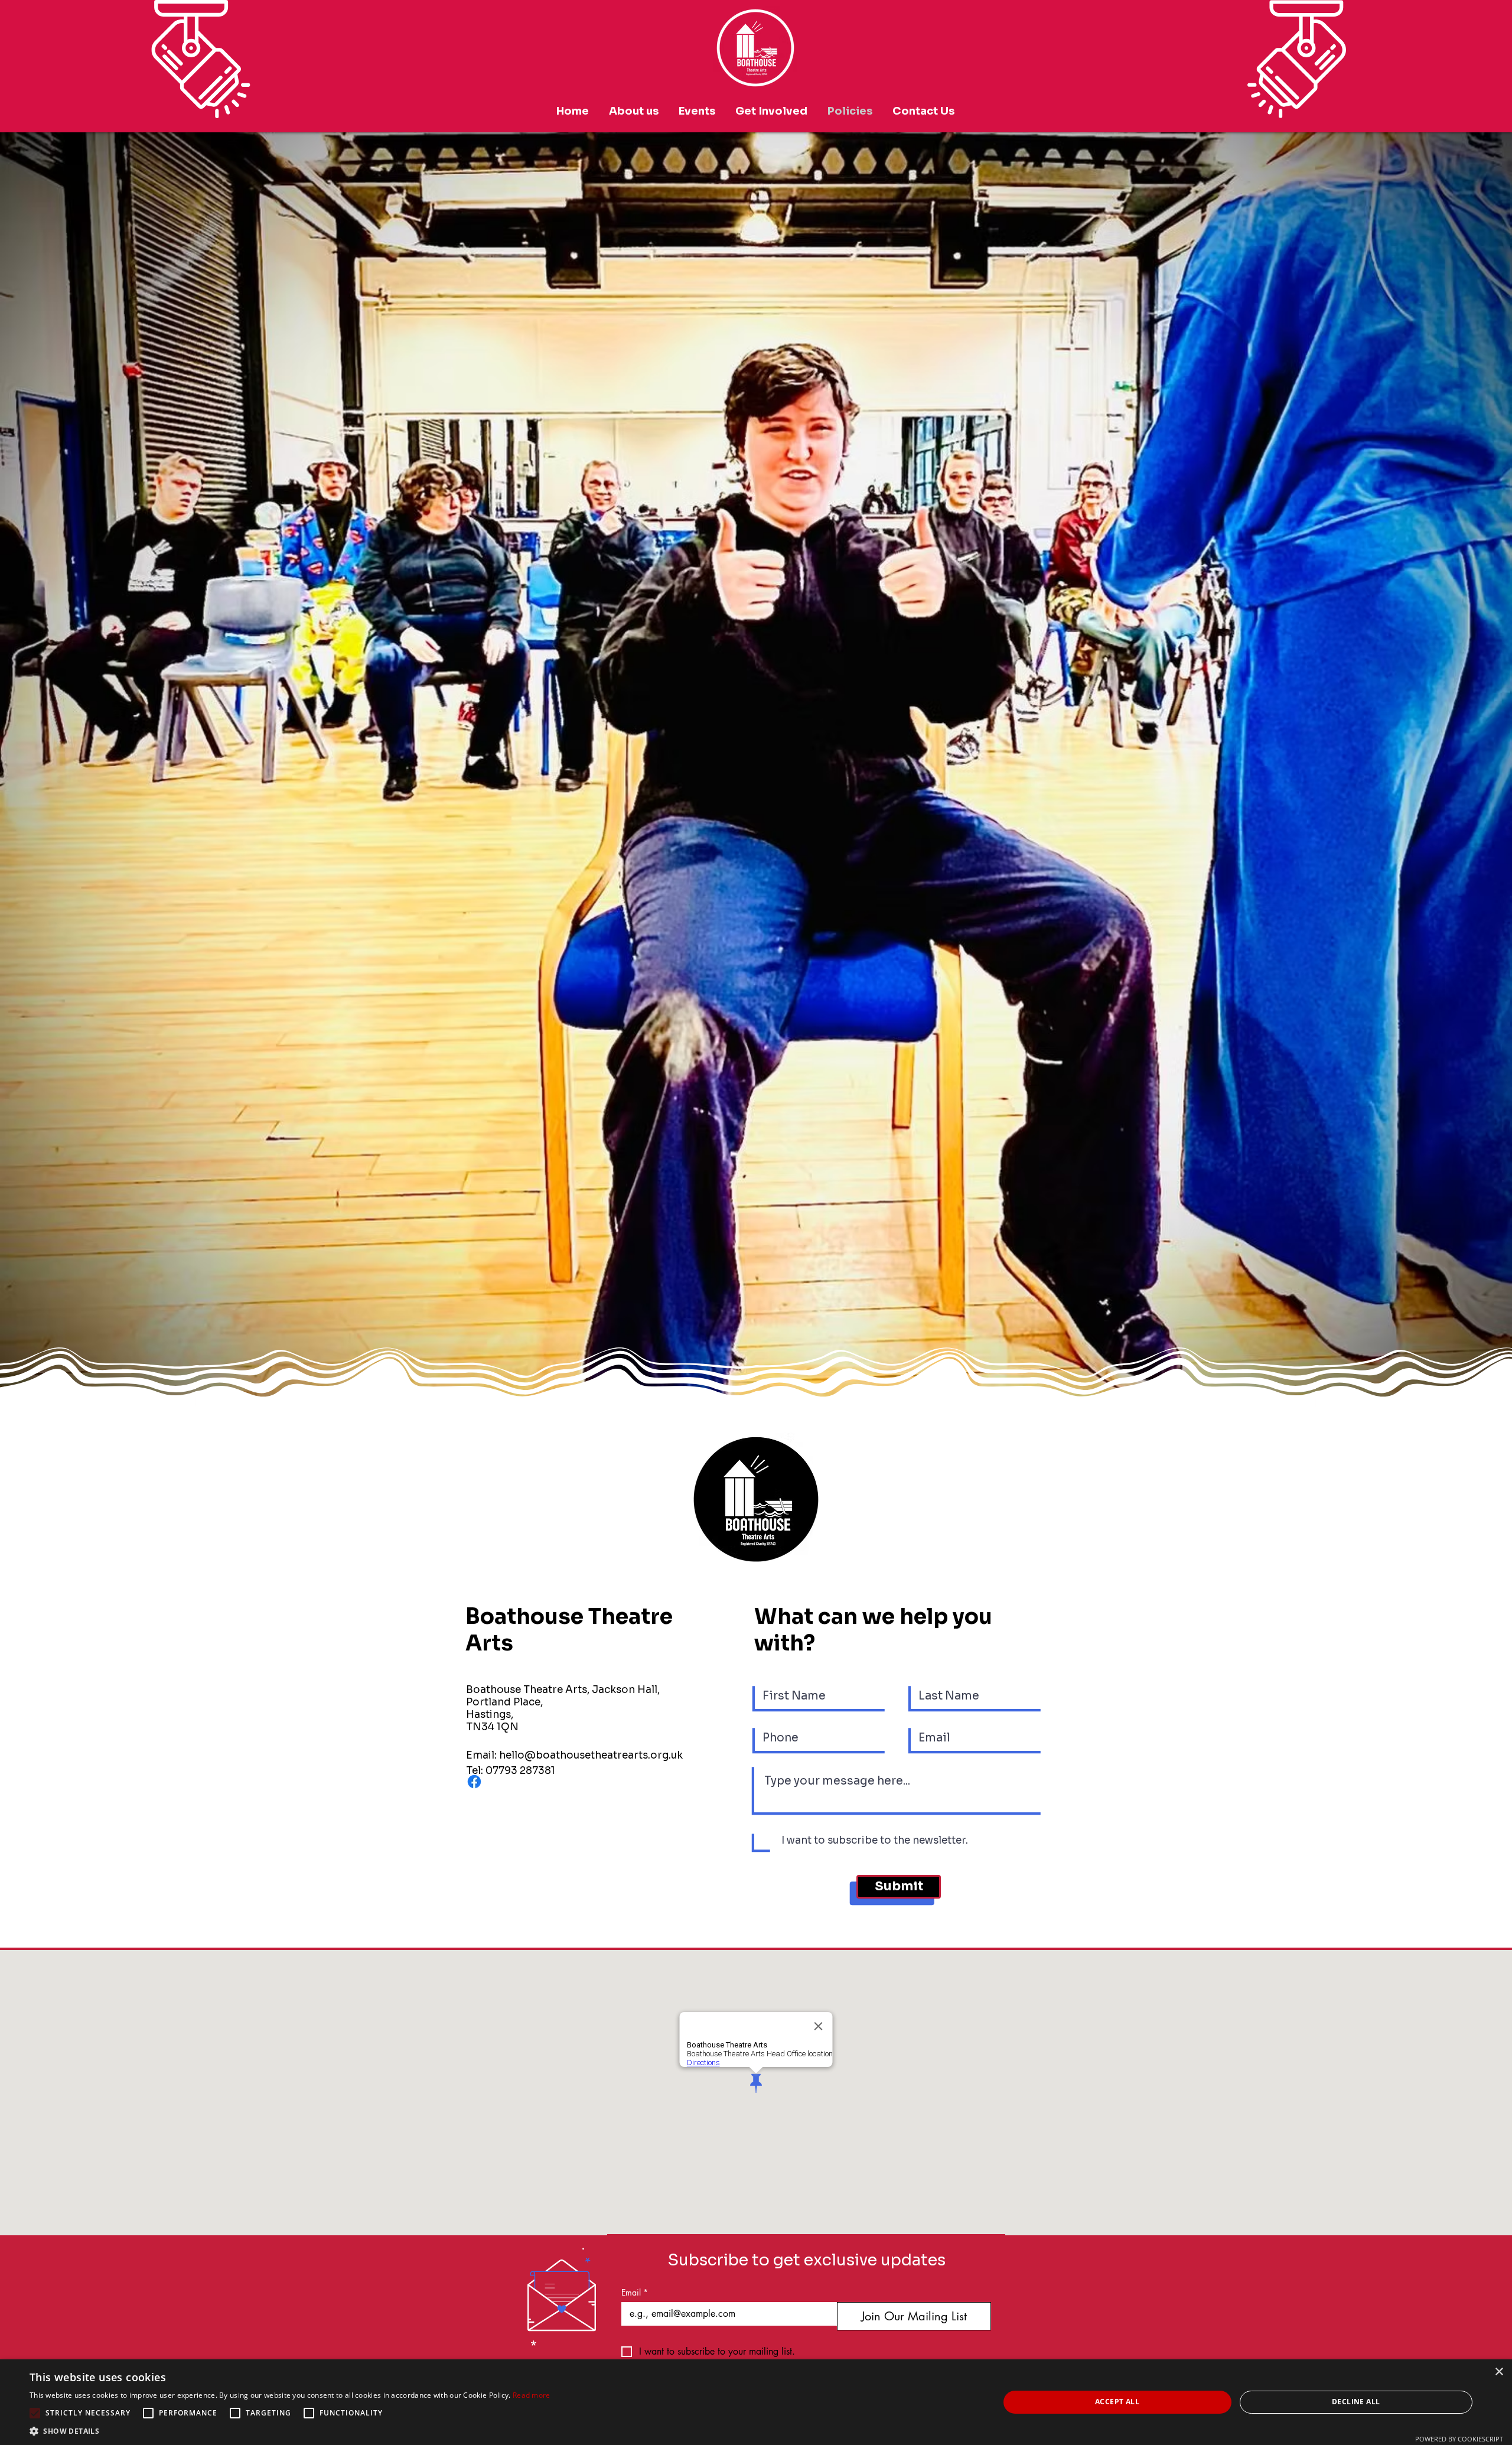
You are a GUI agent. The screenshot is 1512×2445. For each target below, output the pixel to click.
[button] (290, 2431)
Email (635, 2292)
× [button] (1499, 2372)
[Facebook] (474, 1782)
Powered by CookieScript (1459, 2439)
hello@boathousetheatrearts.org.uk (591, 1755)
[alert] (756, 2402)
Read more (532, 2395)
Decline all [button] (1356, 2402)
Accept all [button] (1117, 2402)
